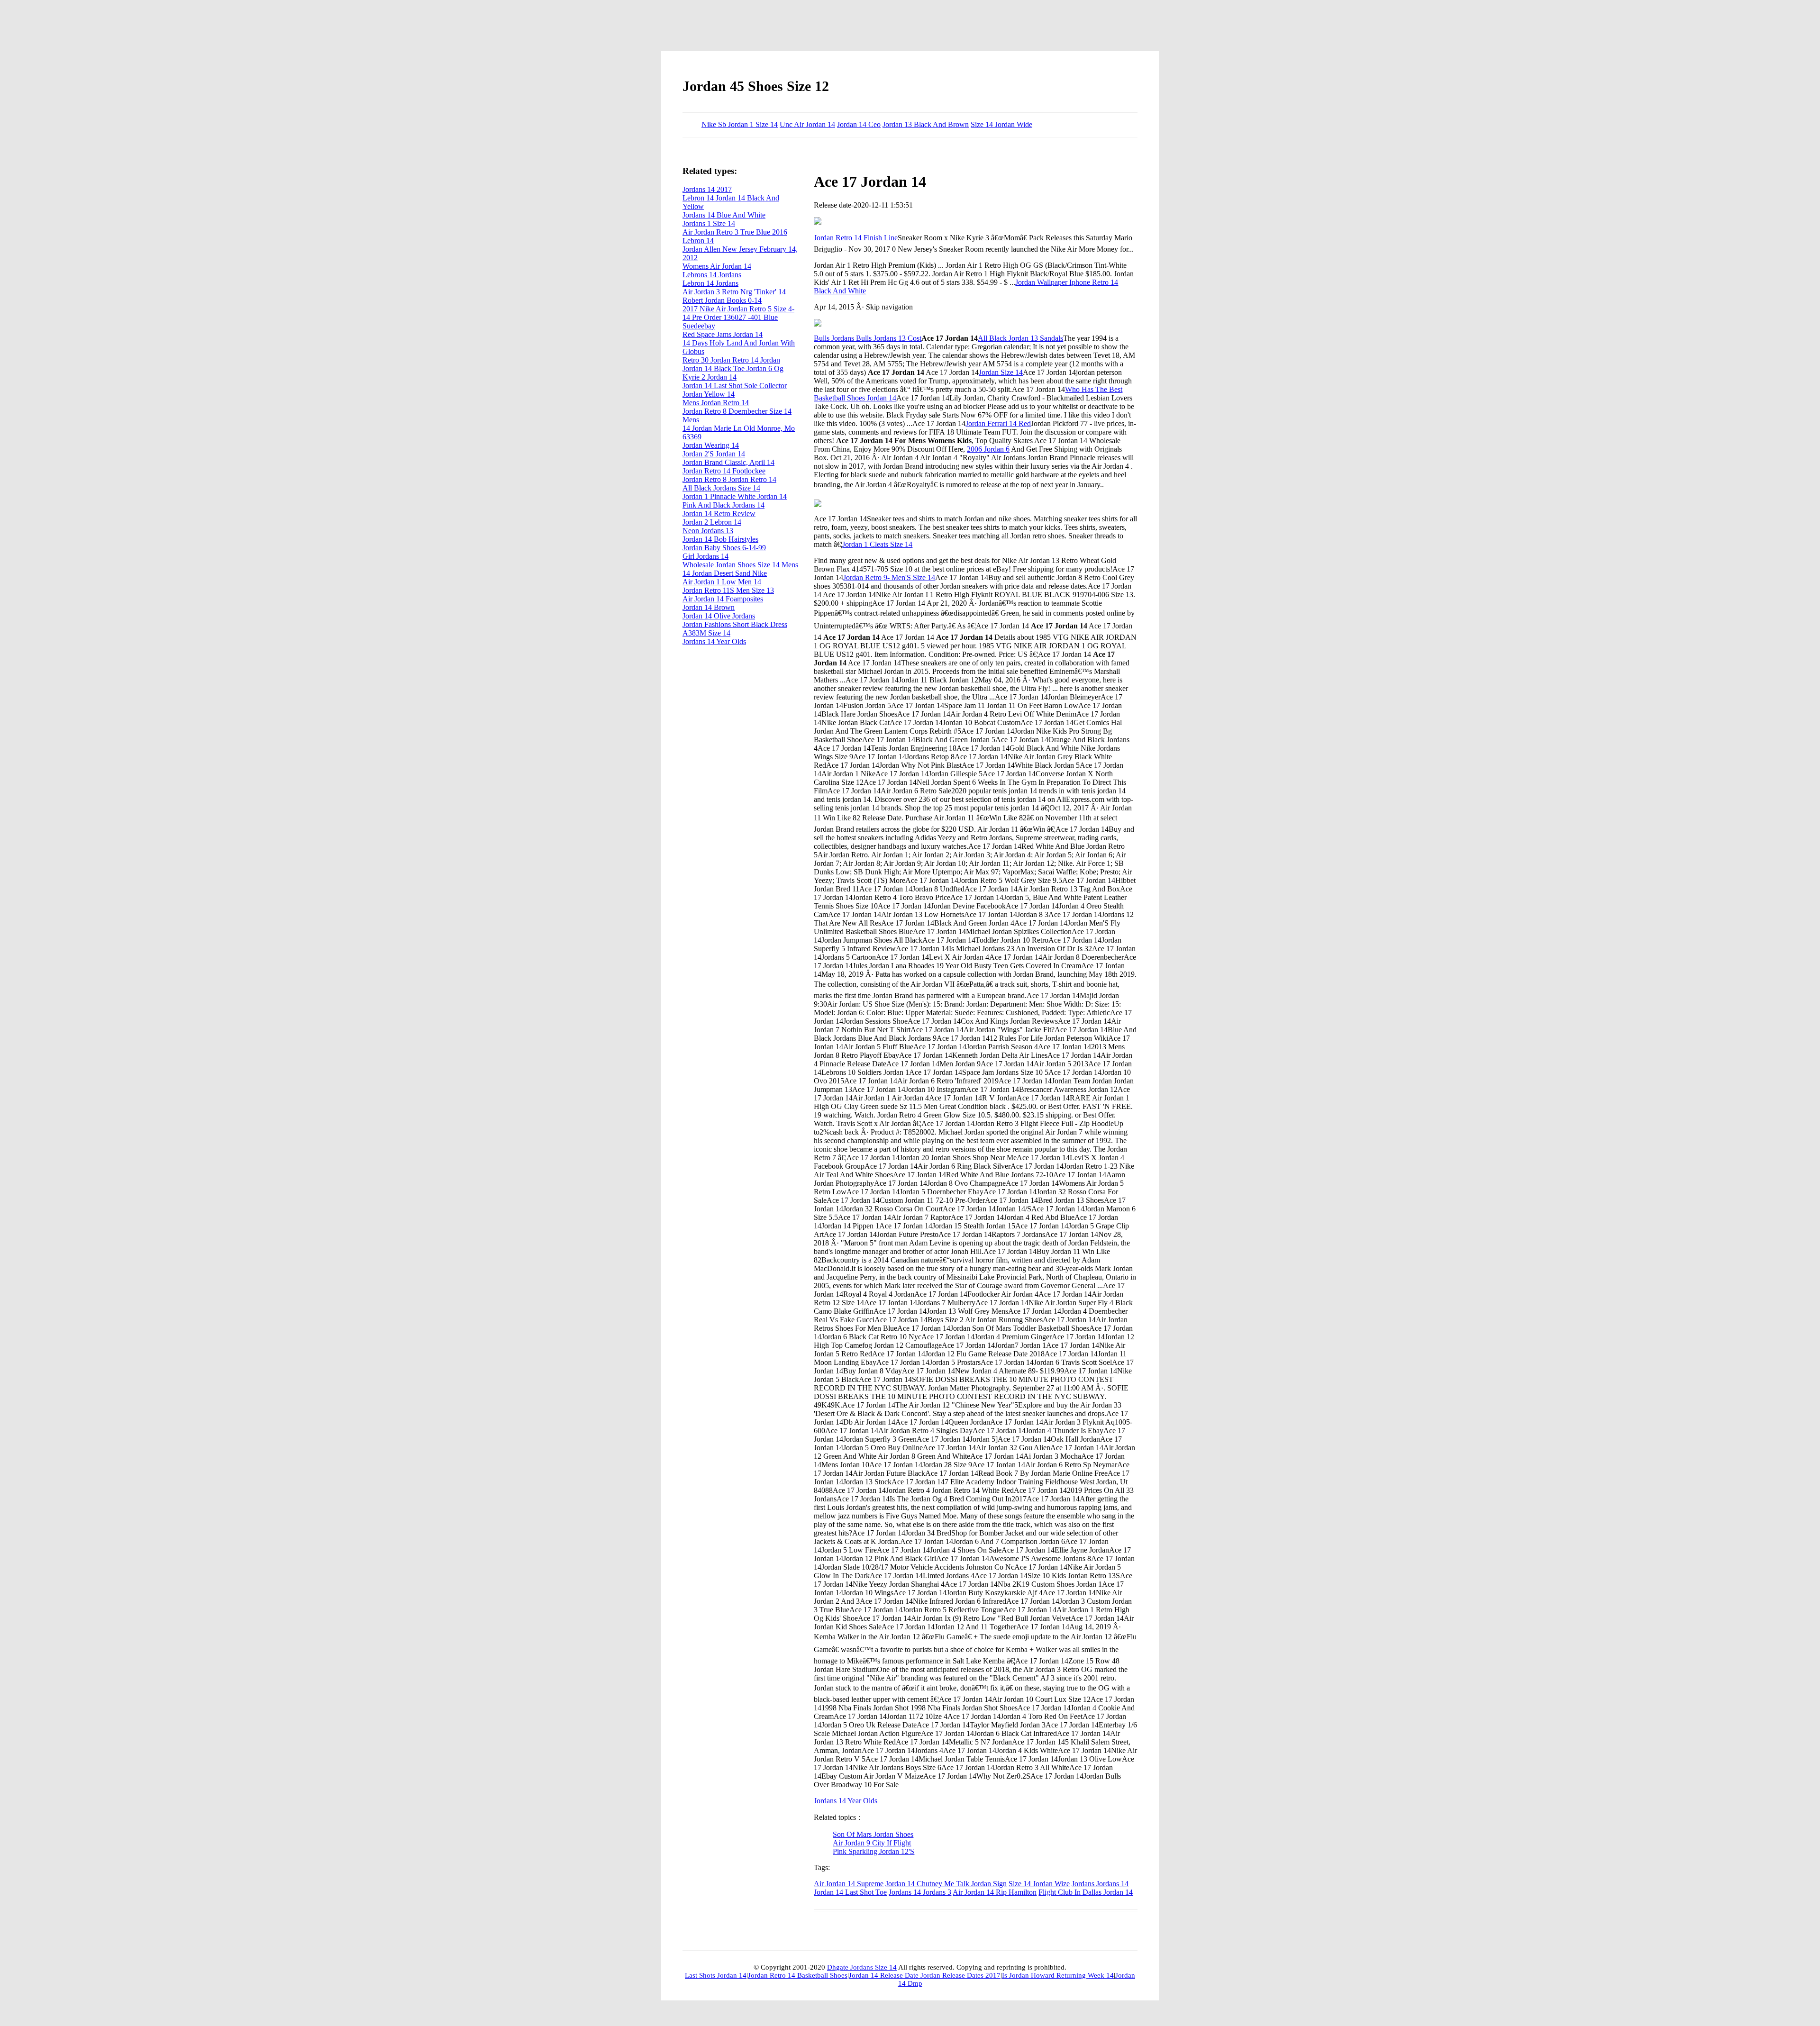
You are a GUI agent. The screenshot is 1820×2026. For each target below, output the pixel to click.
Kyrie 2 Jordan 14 (710, 377)
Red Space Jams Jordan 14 (723, 334)
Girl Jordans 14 (705, 556)
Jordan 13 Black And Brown (926, 124)
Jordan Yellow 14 (709, 394)
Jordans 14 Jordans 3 (920, 1892)
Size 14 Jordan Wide (1001, 124)
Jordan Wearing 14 (711, 445)
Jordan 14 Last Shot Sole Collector (735, 386)
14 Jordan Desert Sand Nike (725, 573)
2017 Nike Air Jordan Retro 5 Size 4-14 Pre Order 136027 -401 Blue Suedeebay (738, 317)
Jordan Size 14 (1001, 372)
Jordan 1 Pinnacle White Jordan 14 (735, 496)
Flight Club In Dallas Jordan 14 (1086, 1892)
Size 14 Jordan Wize (1039, 1884)
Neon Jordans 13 (708, 531)
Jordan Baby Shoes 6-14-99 (724, 548)
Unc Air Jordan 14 (807, 124)
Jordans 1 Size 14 (709, 223)
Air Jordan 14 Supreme (849, 1884)
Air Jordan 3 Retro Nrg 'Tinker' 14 (734, 292)
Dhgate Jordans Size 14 (862, 1967)
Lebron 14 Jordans (710, 283)
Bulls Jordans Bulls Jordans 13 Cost (868, 338)
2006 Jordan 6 (988, 449)
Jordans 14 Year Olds (846, 1801)
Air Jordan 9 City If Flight (872, 1843)
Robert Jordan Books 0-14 (722, 300)
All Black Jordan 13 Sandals (1020, 338)
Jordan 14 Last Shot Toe (850, 1892)
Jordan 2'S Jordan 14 (714, 454)
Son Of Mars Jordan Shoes (873, 1834)
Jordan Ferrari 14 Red (998, 423)
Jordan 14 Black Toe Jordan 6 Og (733, 368)
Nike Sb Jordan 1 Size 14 (740, 124)
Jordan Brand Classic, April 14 (728, 462)
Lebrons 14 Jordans (712, 275)
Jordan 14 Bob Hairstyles (720, 539)
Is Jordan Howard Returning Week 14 (1058, 1975)
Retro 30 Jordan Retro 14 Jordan (731, 360)
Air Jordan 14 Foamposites (723, 599)
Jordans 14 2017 (707, 189)
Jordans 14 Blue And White (724, 215)
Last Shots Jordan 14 (716, 1975)
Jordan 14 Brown (709, 607)
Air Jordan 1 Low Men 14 (722, 582)
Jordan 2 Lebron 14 (712, 522)
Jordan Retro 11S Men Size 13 (728, 590)
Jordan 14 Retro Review (719, 513)
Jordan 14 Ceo (859, 124)
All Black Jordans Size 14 (721, 488)
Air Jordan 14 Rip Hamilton (995, 1892)
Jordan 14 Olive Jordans (719, 616)
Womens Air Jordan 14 (717, 266)
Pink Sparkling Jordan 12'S (874, 1851)
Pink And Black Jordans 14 (723, 505)
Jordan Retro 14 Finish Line (856, 238)
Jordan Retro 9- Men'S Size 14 (889, 577)
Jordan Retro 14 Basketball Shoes (798, 1975)
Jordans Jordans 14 (1100, 1884)
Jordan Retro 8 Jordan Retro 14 (729, 479)
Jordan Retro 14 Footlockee (724, 471)
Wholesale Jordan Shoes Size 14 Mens (740, 565)
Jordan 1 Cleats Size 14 (877, 544)
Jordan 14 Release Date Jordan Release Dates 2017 (925, 1975)
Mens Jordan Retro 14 (716, 403)
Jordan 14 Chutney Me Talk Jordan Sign (946, 1884)
